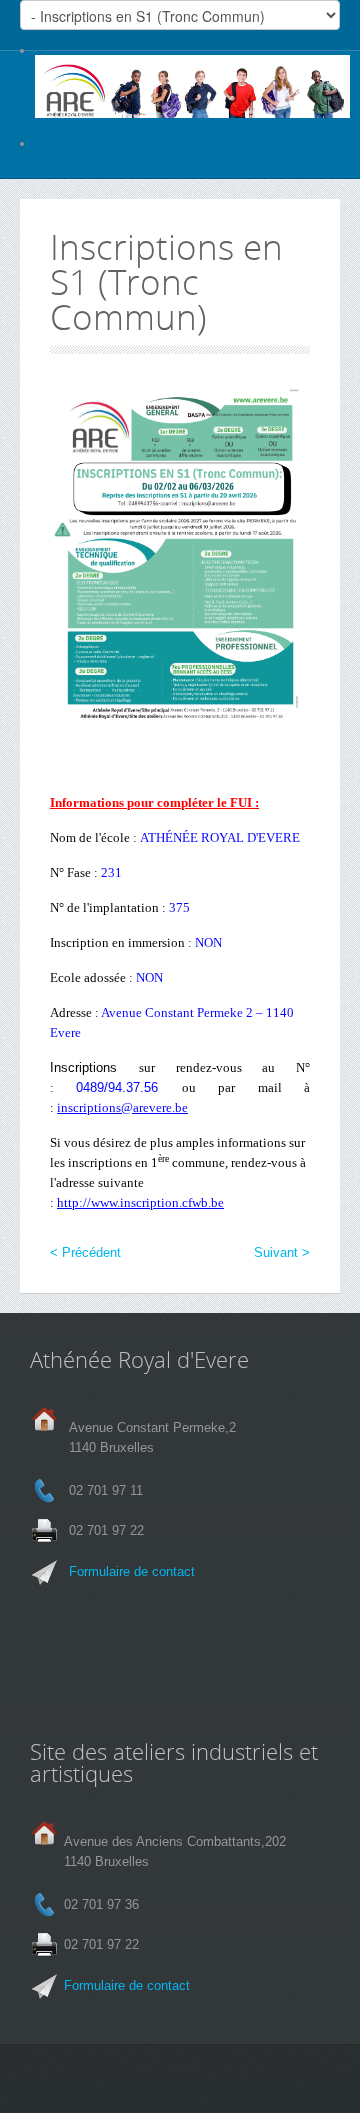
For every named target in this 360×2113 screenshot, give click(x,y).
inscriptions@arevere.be (122, 1107)
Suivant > (282, 1252)
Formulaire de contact (132, 1571)
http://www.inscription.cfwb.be (140, 1202)
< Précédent (85, 1252)
